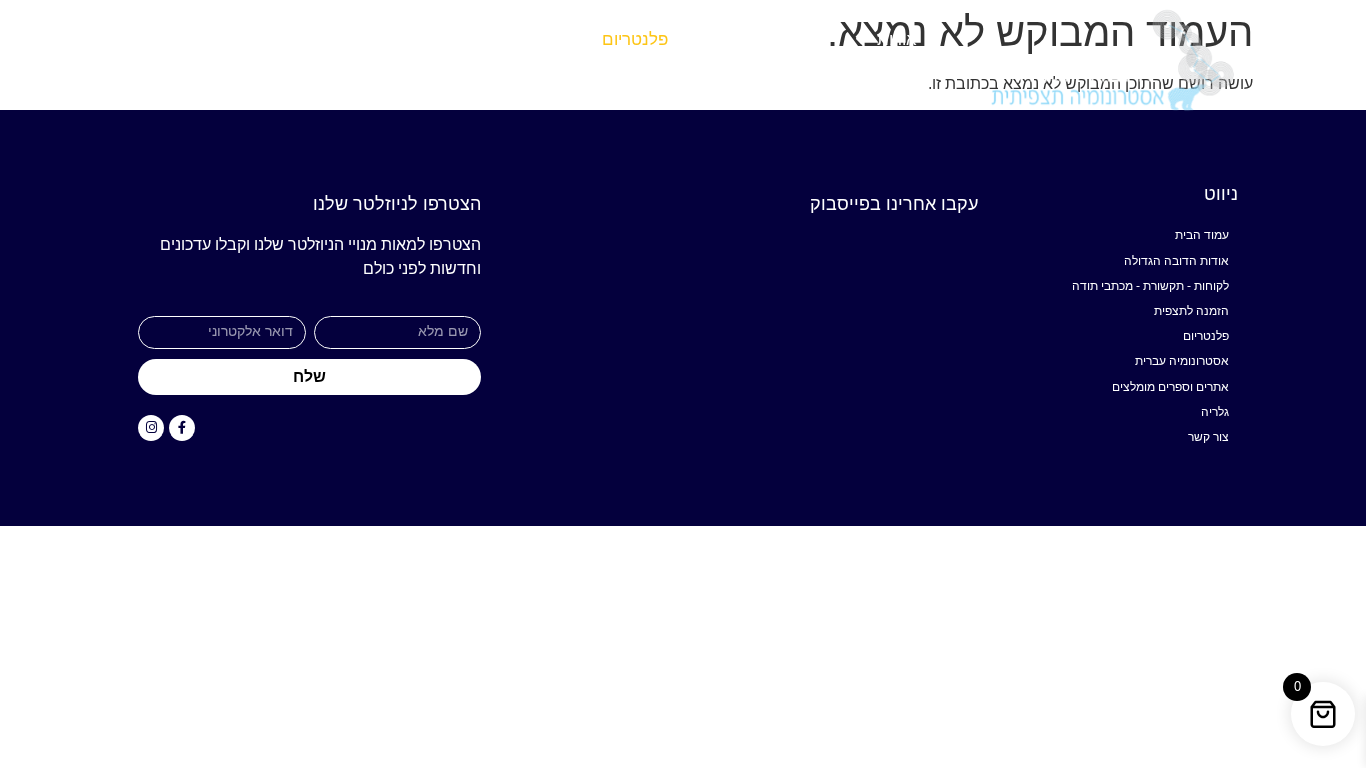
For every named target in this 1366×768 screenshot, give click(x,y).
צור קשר (162, 39)
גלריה (251, 39)
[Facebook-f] (182, 428)
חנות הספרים (359, 39)
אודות (897, 39)
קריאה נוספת (515, 39)
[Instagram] (151, 428)
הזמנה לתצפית (762, 39)
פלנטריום (635, 39)
